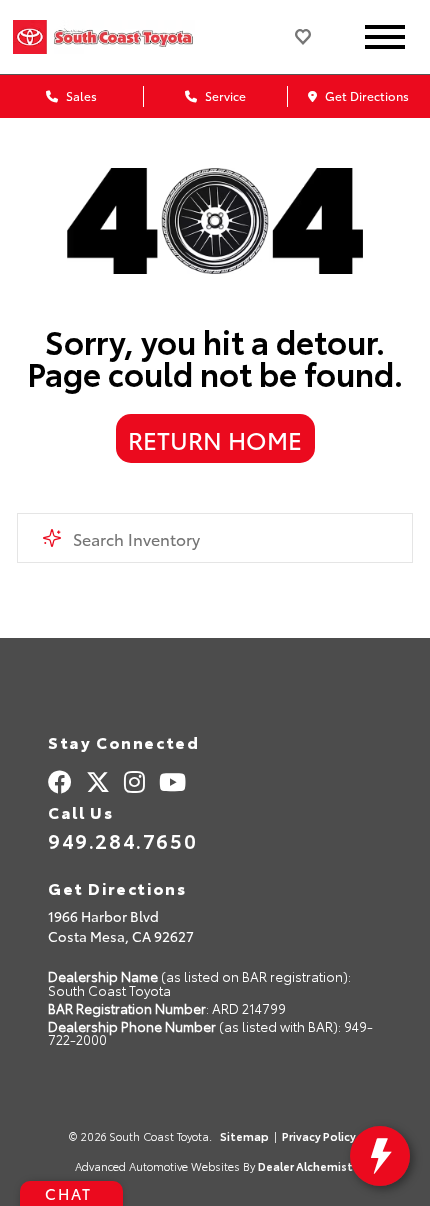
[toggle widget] (380, 1156)
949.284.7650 (122, 840)
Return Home (215, 439)
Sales (80, 95)
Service (224, 95)
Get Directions (365, 95)
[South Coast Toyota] (127, 37)
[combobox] (215, 538)
